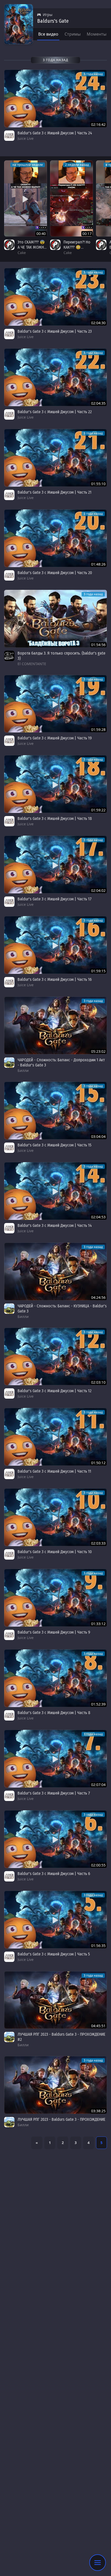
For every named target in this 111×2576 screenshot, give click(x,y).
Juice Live (26, 138)
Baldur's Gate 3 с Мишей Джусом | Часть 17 (55, 899)
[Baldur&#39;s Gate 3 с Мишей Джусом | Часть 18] (55, 784)
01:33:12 (98, 1624)
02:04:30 (98, 323)
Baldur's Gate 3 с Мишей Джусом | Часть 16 (55, 979)
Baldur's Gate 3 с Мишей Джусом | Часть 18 (55, 818)
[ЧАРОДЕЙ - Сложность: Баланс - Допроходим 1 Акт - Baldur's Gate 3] (55, 1025)
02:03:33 (98, 1543)
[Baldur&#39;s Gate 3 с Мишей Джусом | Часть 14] (55, 1191)
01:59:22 (98, 810)
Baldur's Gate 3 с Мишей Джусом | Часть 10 (55, 1552)
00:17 (87, 234)
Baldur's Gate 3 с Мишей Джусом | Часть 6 (54, 1874)
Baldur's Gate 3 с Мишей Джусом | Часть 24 (55, 133)
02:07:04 (98, 1785)
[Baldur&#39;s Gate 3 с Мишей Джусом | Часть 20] (55, 538)
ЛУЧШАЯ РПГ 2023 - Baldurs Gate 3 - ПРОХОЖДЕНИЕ (61, 2119)
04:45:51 (98, 2026)
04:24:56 (98, 1297)
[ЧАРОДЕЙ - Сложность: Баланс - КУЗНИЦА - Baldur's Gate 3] (55, 1271)
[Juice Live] (9, 136)
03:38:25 (98, 2111)
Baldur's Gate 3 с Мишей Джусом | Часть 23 (55, 331)
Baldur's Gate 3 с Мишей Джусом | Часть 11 (54, 1471)
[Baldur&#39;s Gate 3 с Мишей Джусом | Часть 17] (55, 865)
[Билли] (9, 1063)
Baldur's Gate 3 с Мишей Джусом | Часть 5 (54, 1954)
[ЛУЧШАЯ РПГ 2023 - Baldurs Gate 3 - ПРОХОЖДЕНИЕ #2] (55, 2000)
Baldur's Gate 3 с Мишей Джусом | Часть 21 (54, 492)
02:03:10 (98, 1382)
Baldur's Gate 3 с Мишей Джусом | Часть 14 (55, 1225)
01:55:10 (98, 484)
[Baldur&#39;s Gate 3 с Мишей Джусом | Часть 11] (55, 1437)
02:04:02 (98, 890)
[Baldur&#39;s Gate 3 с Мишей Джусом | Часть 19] (55, 704)
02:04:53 (98, 1217)
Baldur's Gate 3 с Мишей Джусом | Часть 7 (54, 1793)
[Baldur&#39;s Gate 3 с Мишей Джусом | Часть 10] (55, 1517)
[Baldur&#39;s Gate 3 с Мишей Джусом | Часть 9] (55, 1598)
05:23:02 (98, 1051)
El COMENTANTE (32, 664)
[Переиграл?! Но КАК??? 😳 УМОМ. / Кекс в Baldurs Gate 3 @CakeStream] (72, 198)
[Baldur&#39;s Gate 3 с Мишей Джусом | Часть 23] (55, 297)
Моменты (97, 34)
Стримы (73, 34)
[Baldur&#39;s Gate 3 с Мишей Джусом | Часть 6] (55, 1839)
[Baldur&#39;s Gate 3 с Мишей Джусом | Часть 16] (55, 945)
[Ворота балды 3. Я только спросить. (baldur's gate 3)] (55, 619)
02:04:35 (98, 403)
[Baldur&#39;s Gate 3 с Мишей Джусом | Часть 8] (55, 1678)
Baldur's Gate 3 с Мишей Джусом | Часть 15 (54, 1145)
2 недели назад (77, 165)
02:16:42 (98, 124)
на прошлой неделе (28, 165)
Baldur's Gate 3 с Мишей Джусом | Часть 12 (54, 1391)
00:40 (41, 234)
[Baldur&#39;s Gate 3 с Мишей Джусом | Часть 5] (55, 1920)
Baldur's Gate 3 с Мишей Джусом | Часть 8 (54, 1713)
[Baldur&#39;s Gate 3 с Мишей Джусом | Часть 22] (55, 377)
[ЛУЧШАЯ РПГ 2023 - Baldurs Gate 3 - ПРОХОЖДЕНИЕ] (55, 2085)
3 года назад (93, 74)
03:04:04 (98, 1136)
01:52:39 (98, 1704)
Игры (48, 15)
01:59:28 (98, 729)
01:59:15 (98, 971)
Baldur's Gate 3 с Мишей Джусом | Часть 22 (55, 412)
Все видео (48, 34)
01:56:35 (98, 1946)
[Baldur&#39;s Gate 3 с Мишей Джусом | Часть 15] (55, 1111)
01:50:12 (98, 1463)
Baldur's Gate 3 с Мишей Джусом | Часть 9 (54, 1632)
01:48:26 (98, 564)
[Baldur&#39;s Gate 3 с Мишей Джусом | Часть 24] (55, 99)
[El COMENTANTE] (9, 656)
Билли (23, 1070)
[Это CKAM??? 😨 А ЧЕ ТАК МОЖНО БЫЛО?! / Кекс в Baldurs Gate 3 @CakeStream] (26, 198)
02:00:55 (98, 1865)
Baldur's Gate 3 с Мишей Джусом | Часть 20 (55, 573)
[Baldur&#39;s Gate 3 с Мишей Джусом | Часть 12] (55, 1357)
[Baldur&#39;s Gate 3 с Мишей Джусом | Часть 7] (55, 1759)
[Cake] (9, 245)
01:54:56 (98, 645)
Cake (22, 253)
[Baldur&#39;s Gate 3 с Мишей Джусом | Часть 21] (55, 458)
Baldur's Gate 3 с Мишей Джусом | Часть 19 (55, 738)
